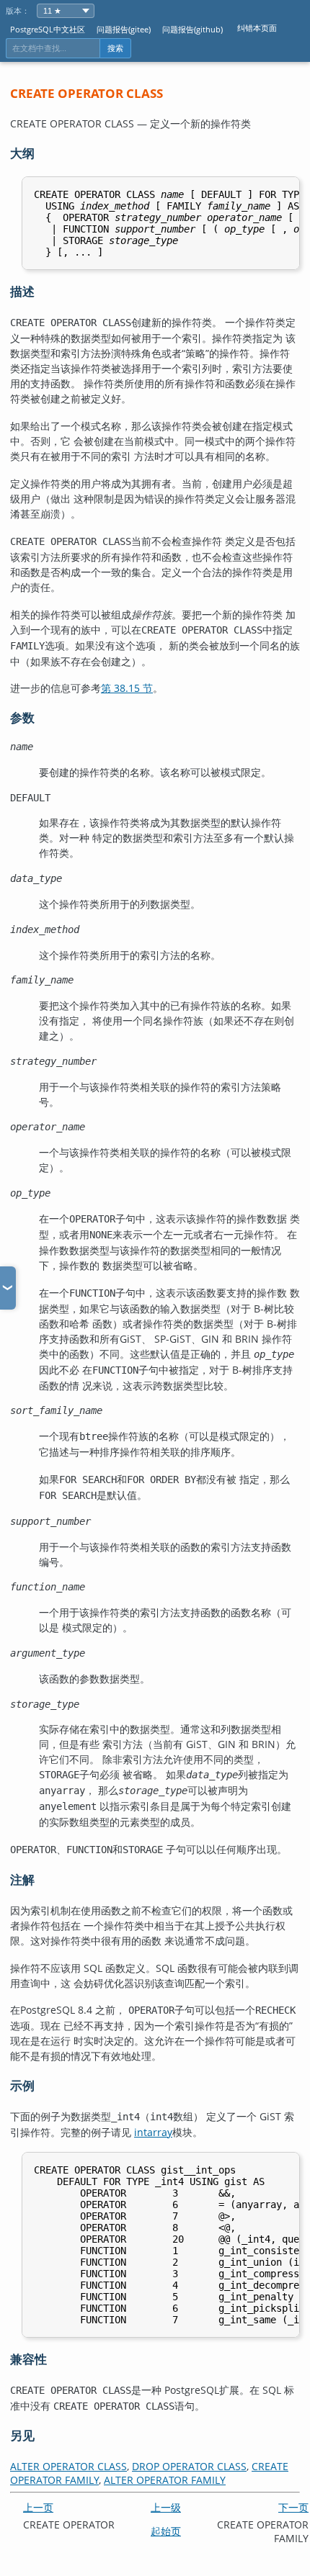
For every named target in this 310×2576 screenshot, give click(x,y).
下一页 (293, 2507)
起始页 (166, 2531)
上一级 (166, 2507)
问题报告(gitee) (124, 29)
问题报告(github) (192, 29)
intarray (153, 2132)
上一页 (38, 2507)
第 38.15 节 (127, 688)
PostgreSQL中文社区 (48, 29)
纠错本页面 (257, 28)
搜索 (115, 48)
